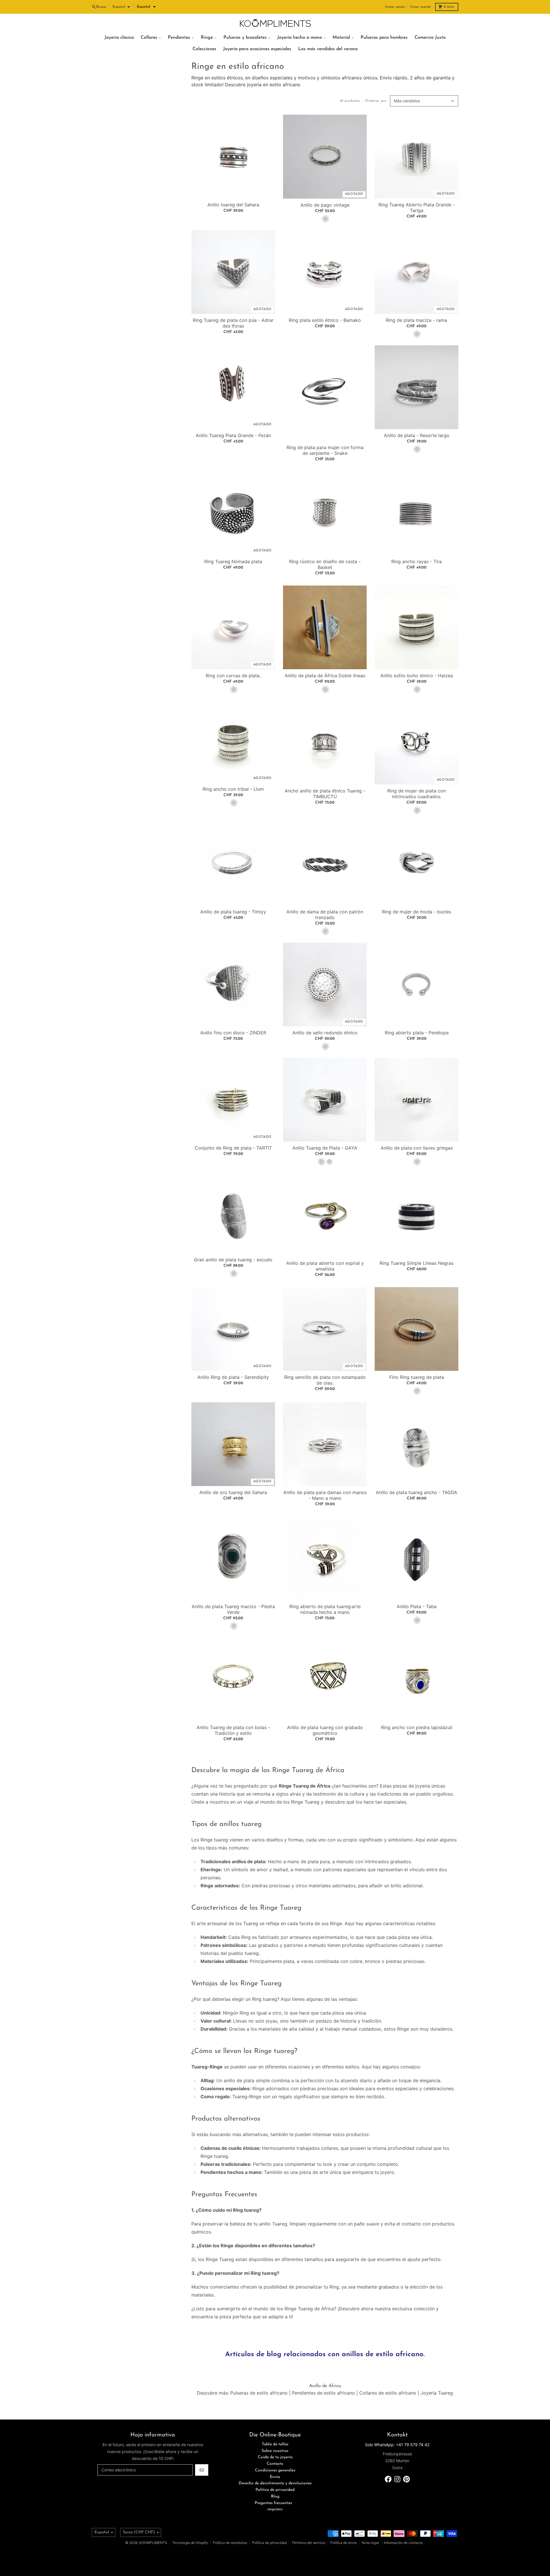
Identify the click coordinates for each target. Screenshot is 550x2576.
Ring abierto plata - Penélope (417, 1033)
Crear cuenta (420, 7)
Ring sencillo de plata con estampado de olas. (325, 1380)
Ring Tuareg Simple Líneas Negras (417, 1263)
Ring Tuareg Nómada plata (233, 561)
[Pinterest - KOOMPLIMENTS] (406, 2479)
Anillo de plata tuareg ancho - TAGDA (417, 1492)
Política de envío (344, 2543)
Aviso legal (370, 2543)
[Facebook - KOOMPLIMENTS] (388, 2479)
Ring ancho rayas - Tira (417, 561)
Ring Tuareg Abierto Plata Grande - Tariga (417, 208)
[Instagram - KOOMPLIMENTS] (397, 2479)
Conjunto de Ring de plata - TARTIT (233, 1148)
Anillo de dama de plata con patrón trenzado (325, 915)
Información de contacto (403, 2543)
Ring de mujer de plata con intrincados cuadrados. (417, 794)
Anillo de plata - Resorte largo (417, 435)
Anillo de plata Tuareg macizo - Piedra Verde (233, 1609)
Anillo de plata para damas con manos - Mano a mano (325, 1495)
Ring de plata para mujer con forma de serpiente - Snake (325, 450)
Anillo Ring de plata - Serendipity (233, 1377)
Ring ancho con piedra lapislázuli (417, 1727)
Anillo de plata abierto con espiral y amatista (325, 1266)
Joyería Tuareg (437, 2393)
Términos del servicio (309, 2543)
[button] (146, 7)
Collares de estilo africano (388, 2393)
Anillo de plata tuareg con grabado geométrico (325, 1730)
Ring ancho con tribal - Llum (233, 789)
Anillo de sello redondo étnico (325, 1033)
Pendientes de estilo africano (323, 2393)
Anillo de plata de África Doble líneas (325, 676)
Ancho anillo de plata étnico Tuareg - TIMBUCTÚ (325, 794)
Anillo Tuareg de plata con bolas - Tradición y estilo (233, 1730)
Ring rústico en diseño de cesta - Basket (325, 564)
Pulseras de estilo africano (259, 2393)
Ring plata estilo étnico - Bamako (325, 320)
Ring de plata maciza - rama (417, 320)
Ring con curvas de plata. (233, 676)
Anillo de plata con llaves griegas (417, 1148)
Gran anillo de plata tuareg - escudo (233, 1260)
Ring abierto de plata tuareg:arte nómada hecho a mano (325, 1609)
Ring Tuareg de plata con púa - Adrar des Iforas (233, 323)
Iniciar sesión (395, 7)
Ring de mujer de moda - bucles (417, 912)
